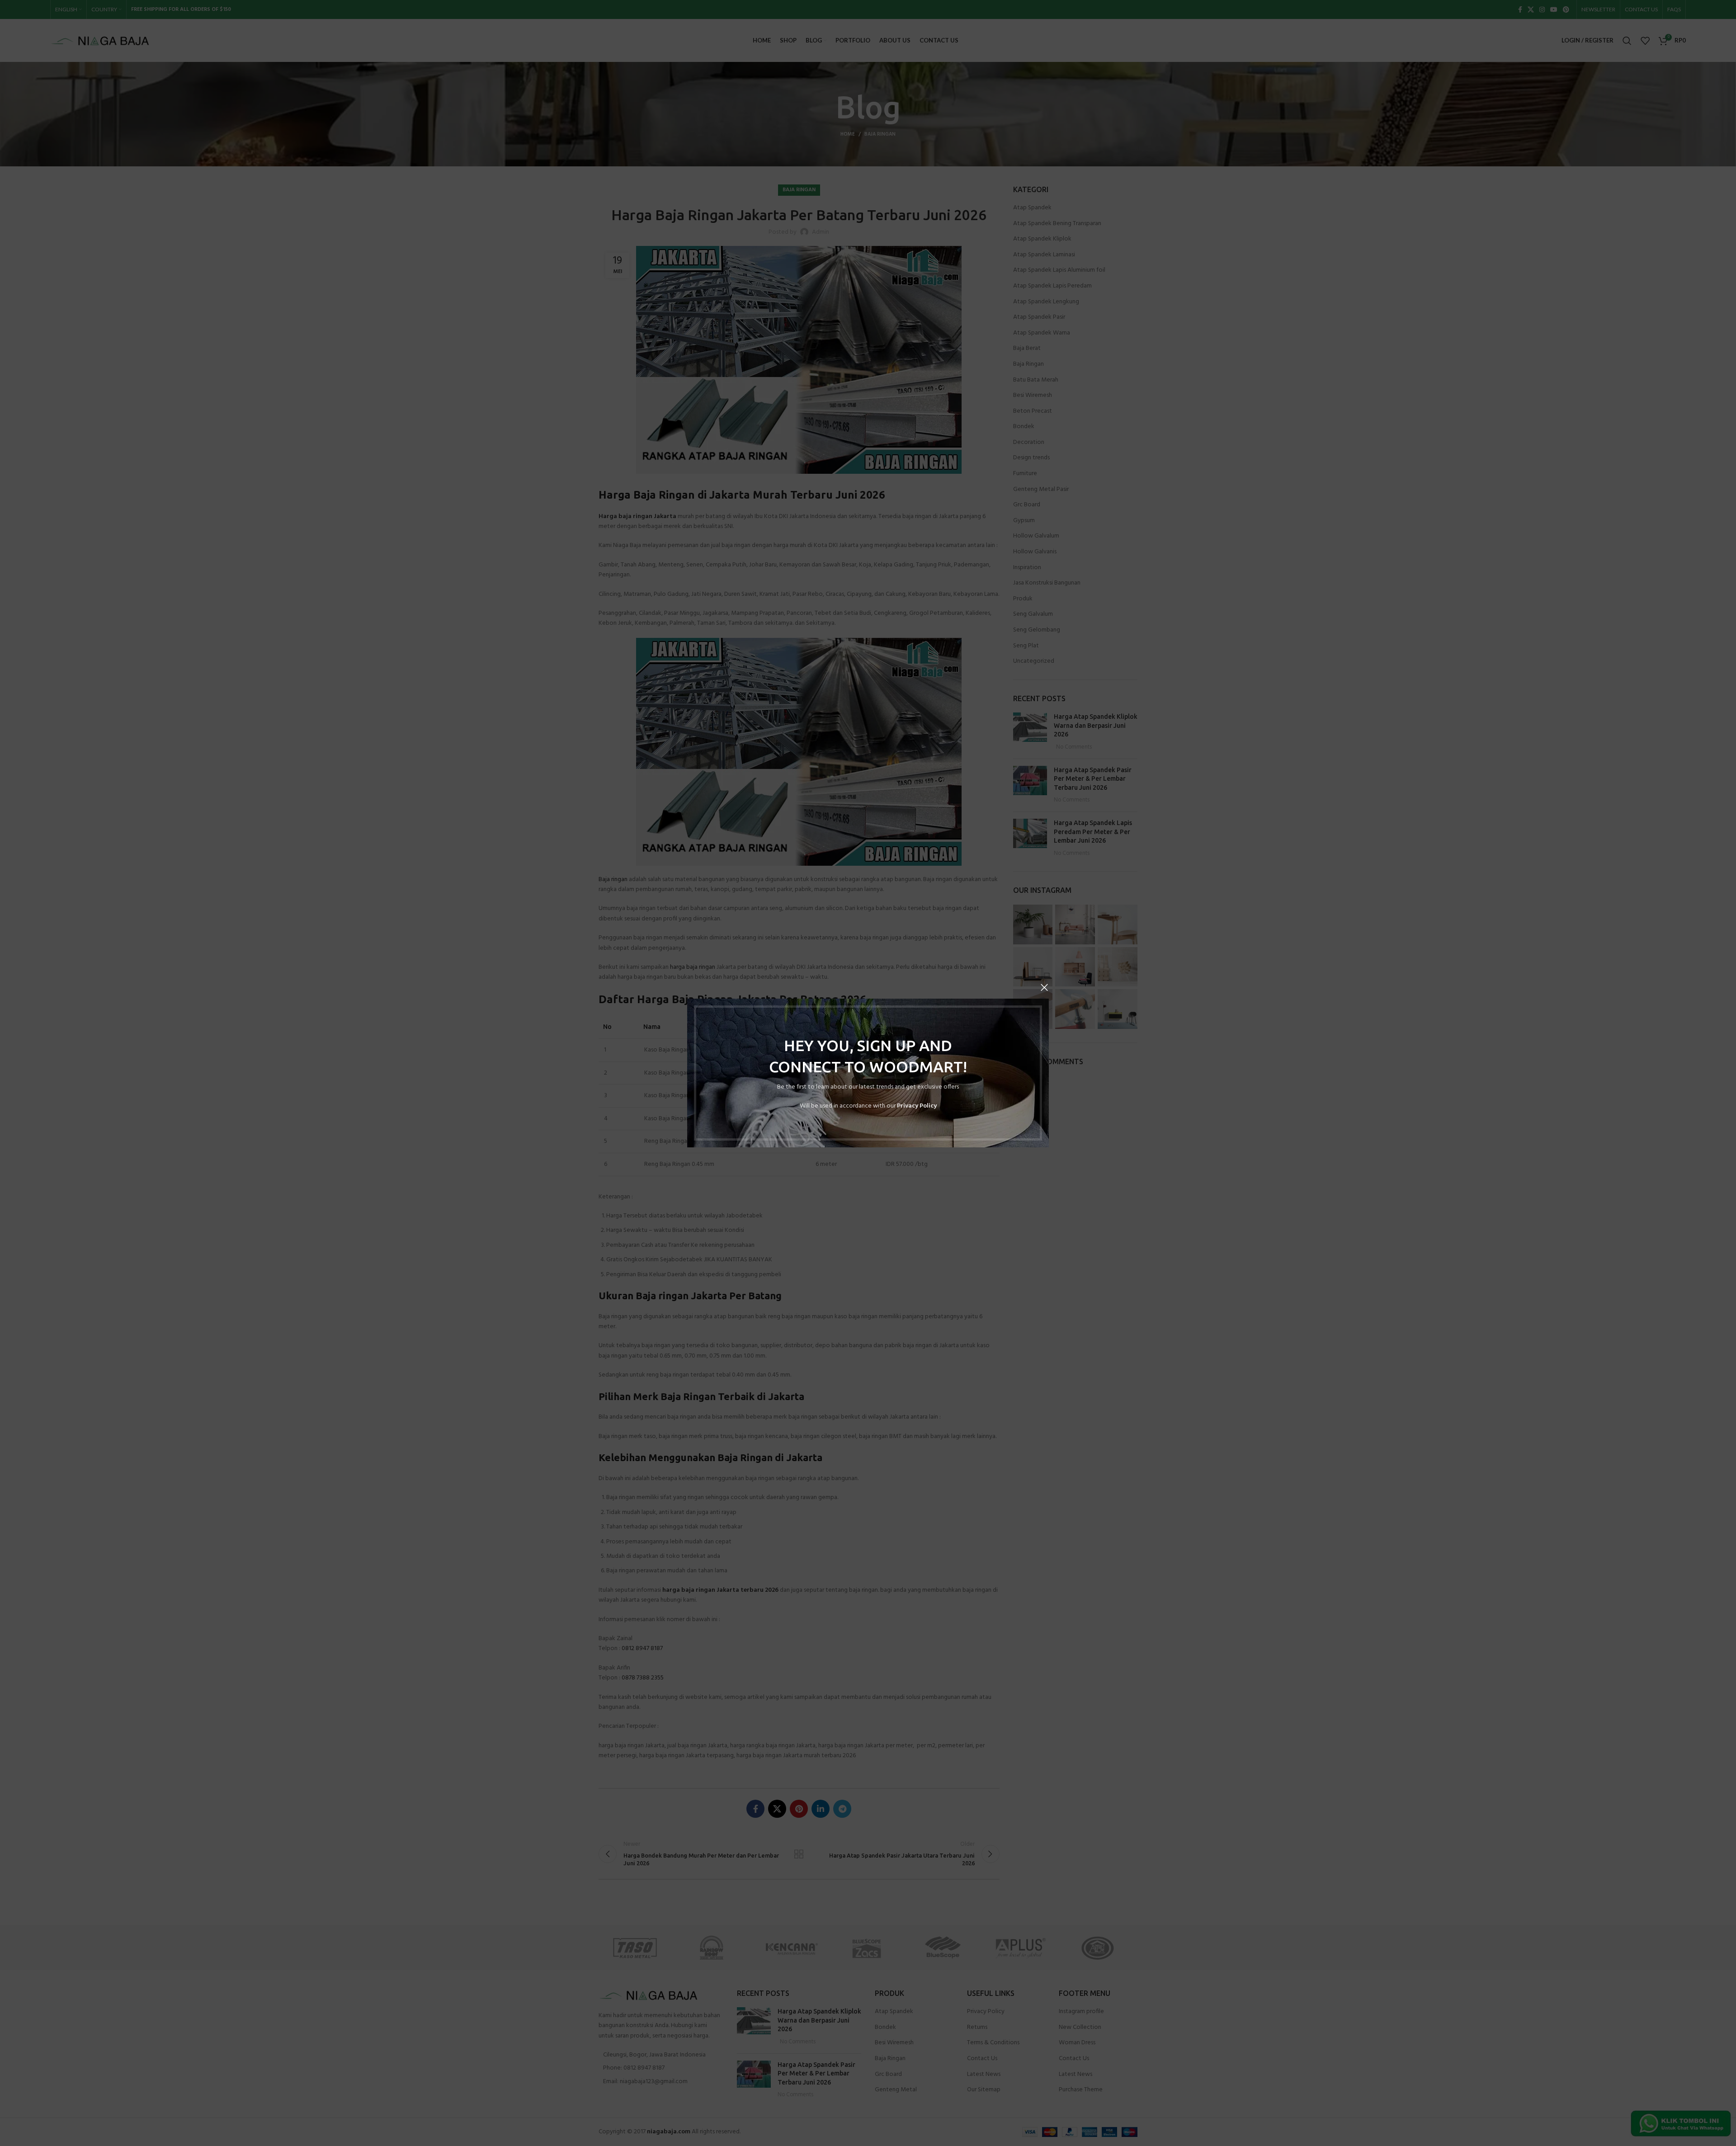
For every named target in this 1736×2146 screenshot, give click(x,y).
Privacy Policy (917, 1106)
